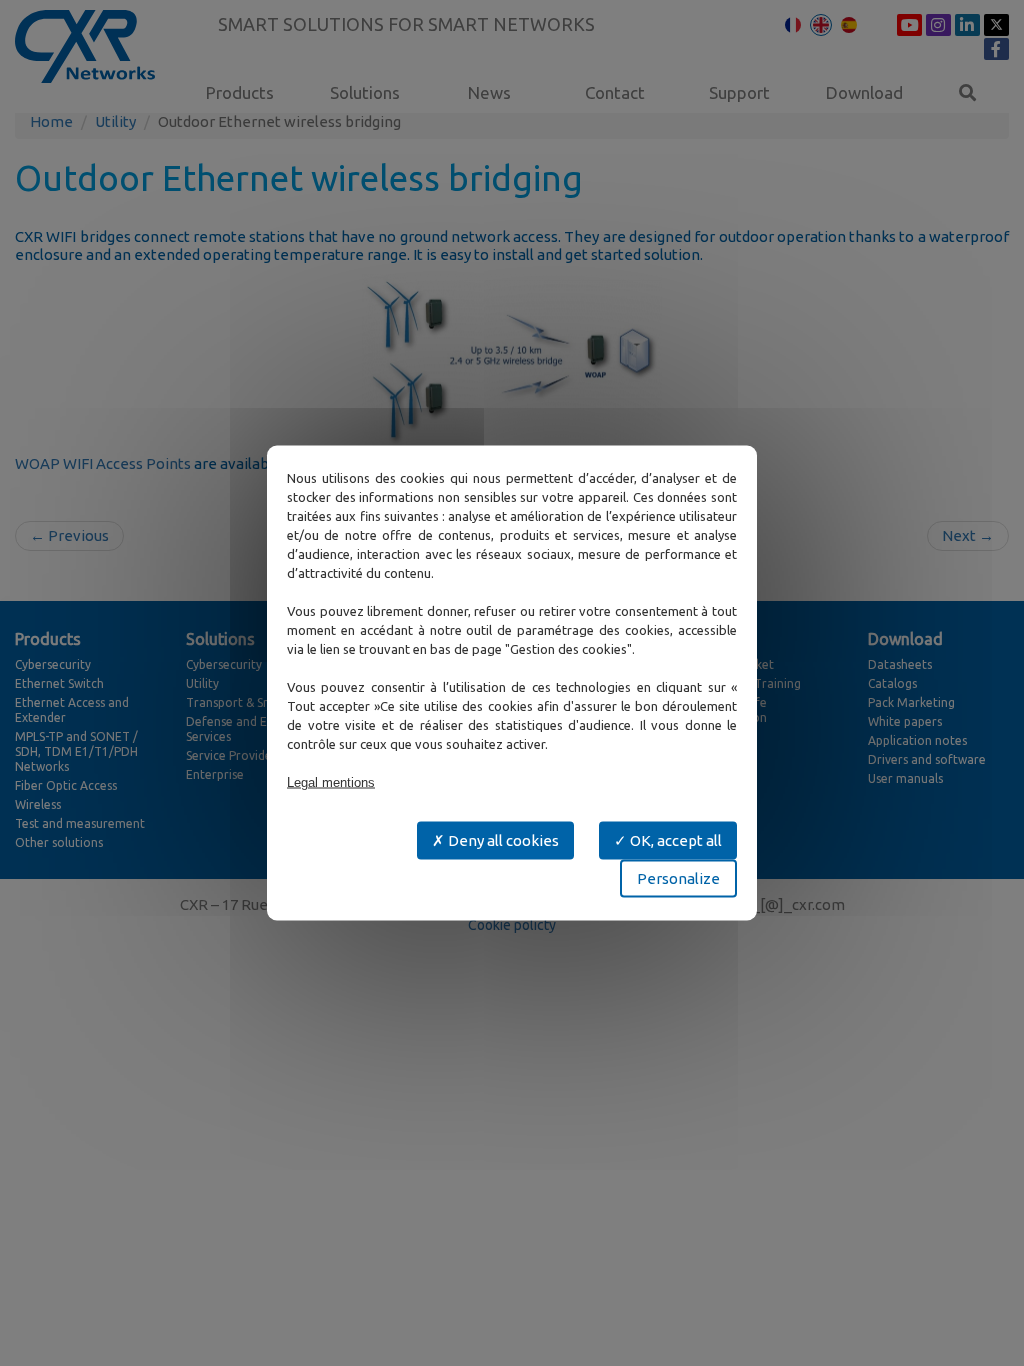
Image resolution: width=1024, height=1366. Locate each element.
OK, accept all (674, 840)
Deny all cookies (502, 840)
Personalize (678, 878)
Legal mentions (331, 782)
